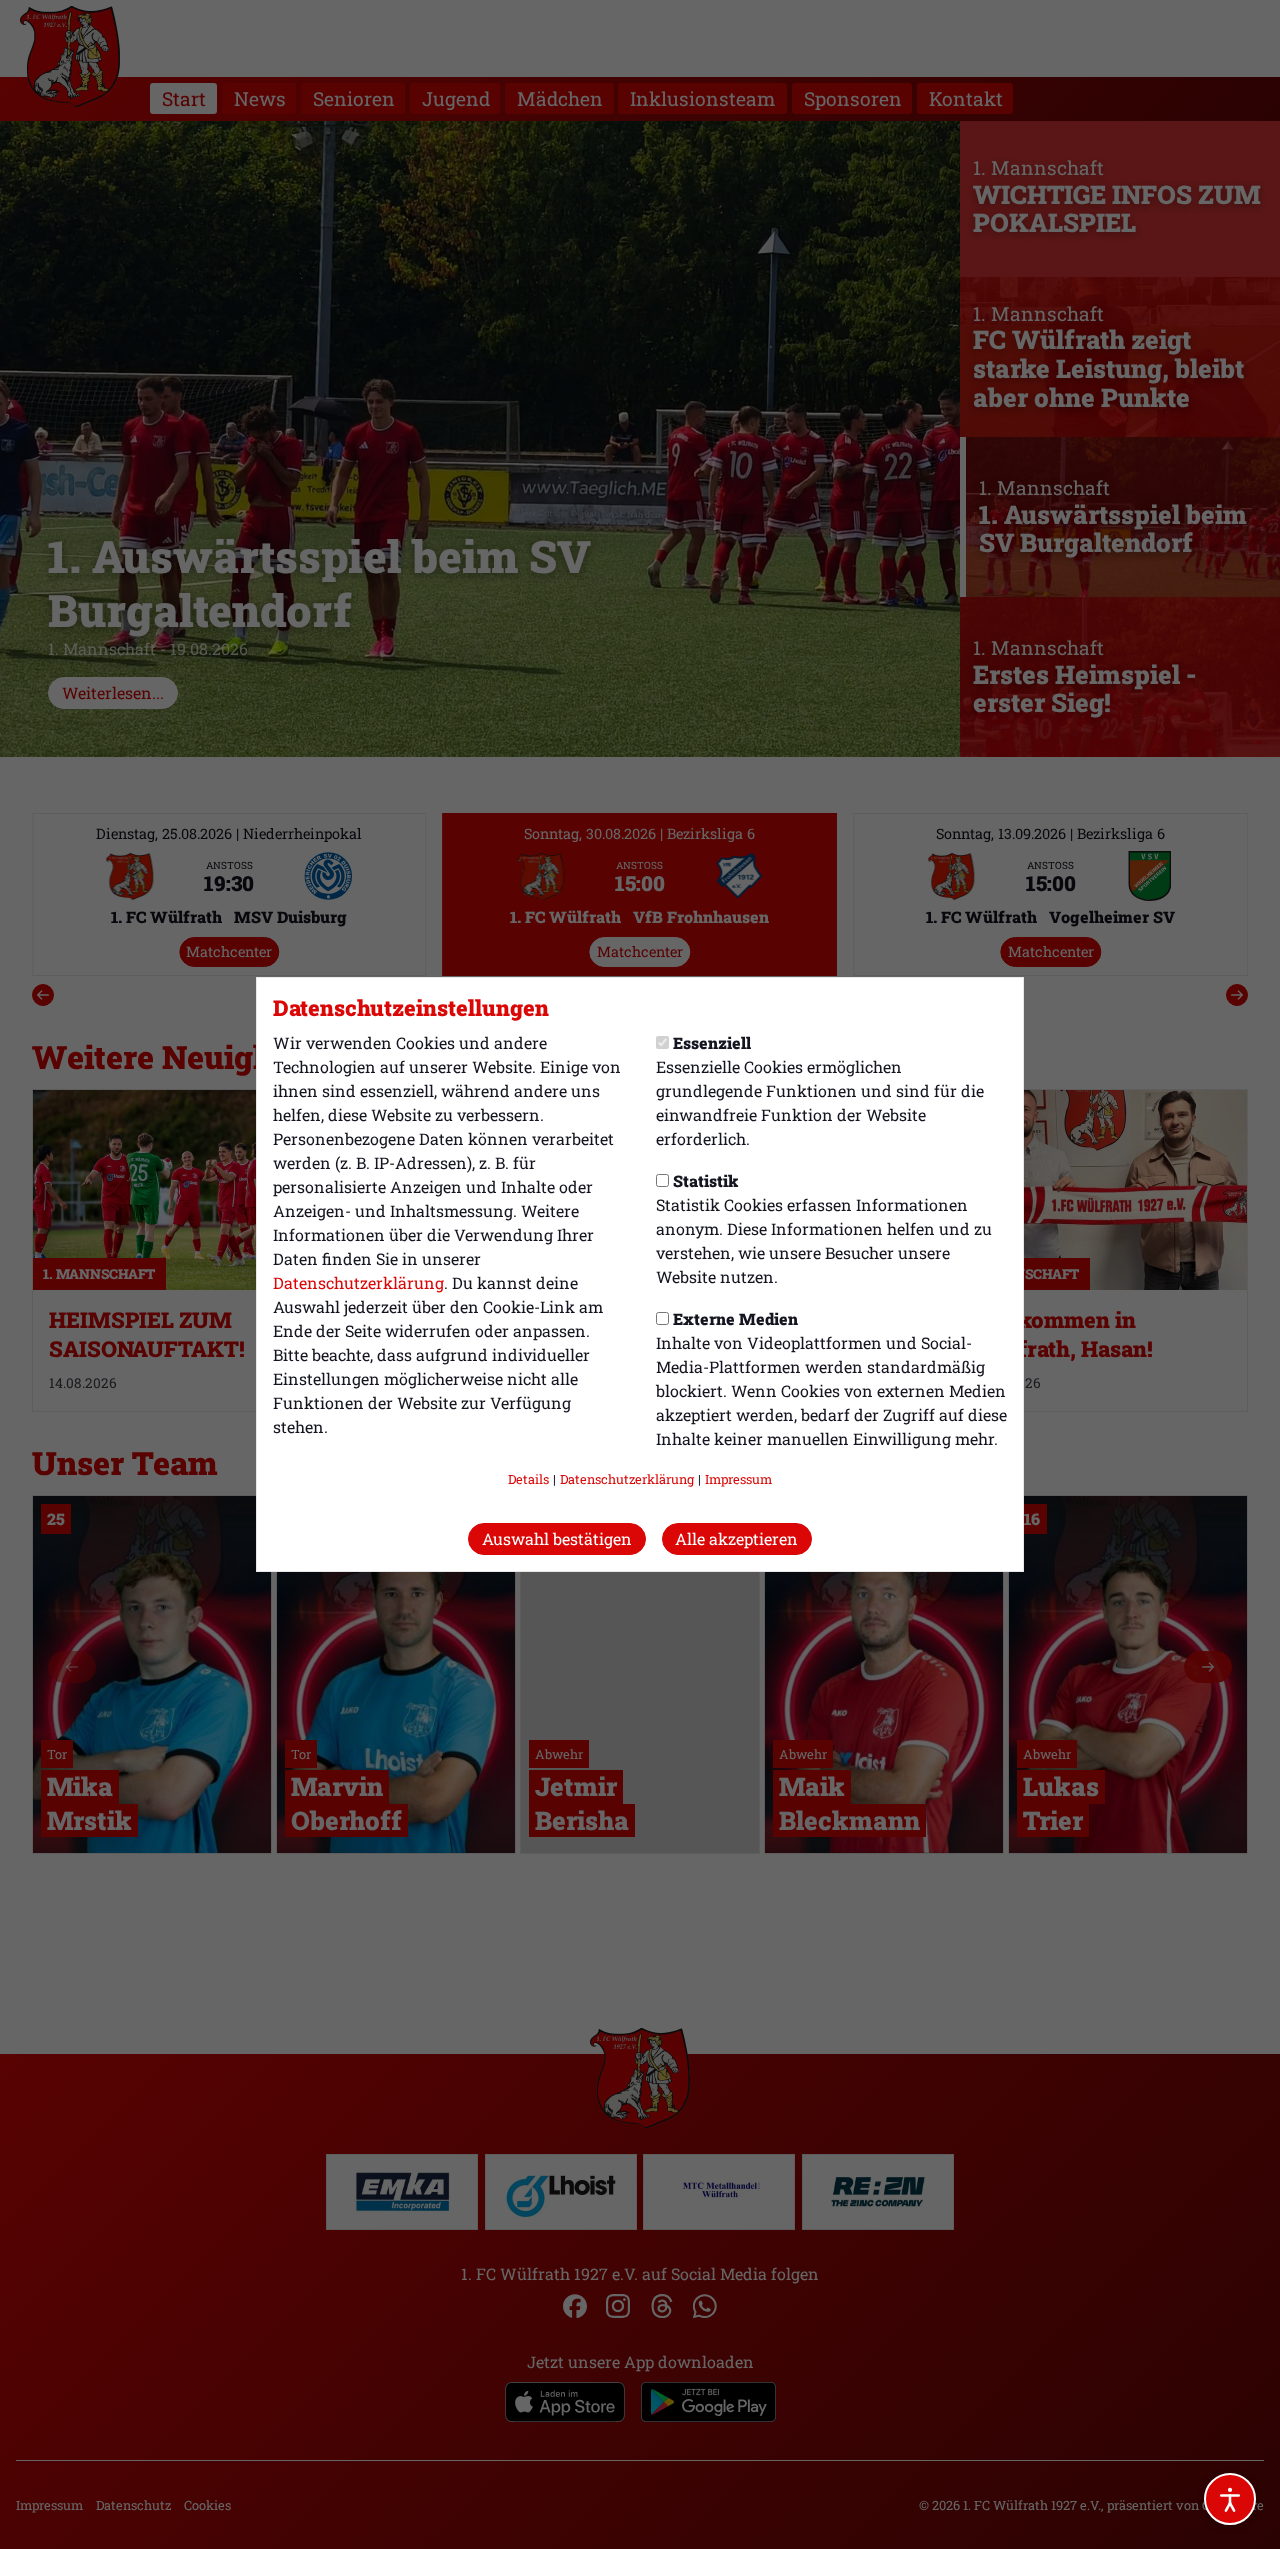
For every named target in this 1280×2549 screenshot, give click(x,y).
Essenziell (712, 1042)
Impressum (738, 1479)
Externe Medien (735, 1318)
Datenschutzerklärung (358, 1282)
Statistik (705, 1180)
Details (528, 1479)
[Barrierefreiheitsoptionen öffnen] (1230, 2499)
